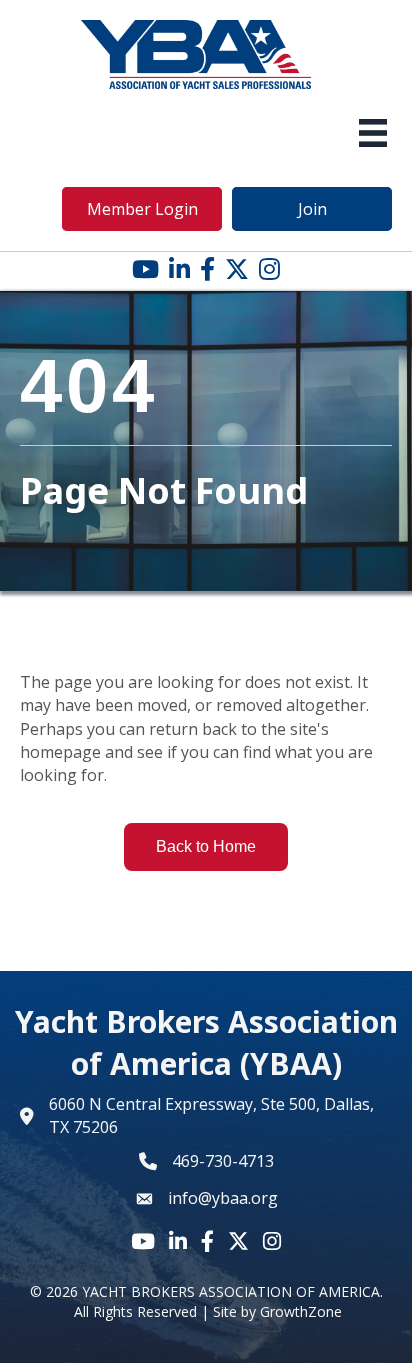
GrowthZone (301, 1311)
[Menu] (373, 133)
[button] (142, 209)
